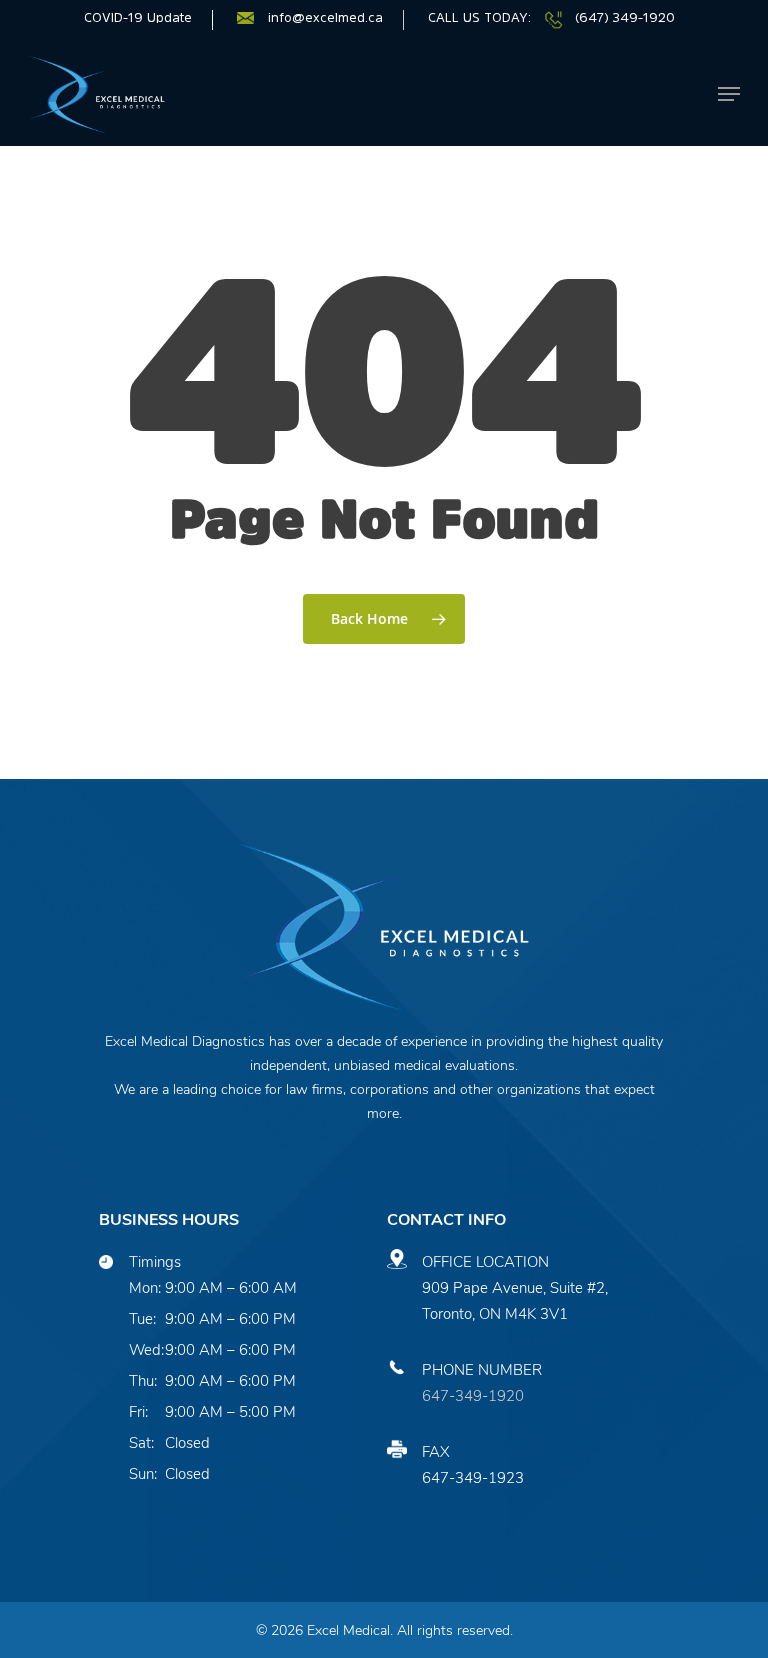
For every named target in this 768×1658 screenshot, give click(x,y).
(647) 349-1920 (625, 17)
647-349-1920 (473, 1396)
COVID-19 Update (138, 17)
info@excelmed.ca (325, 17)
